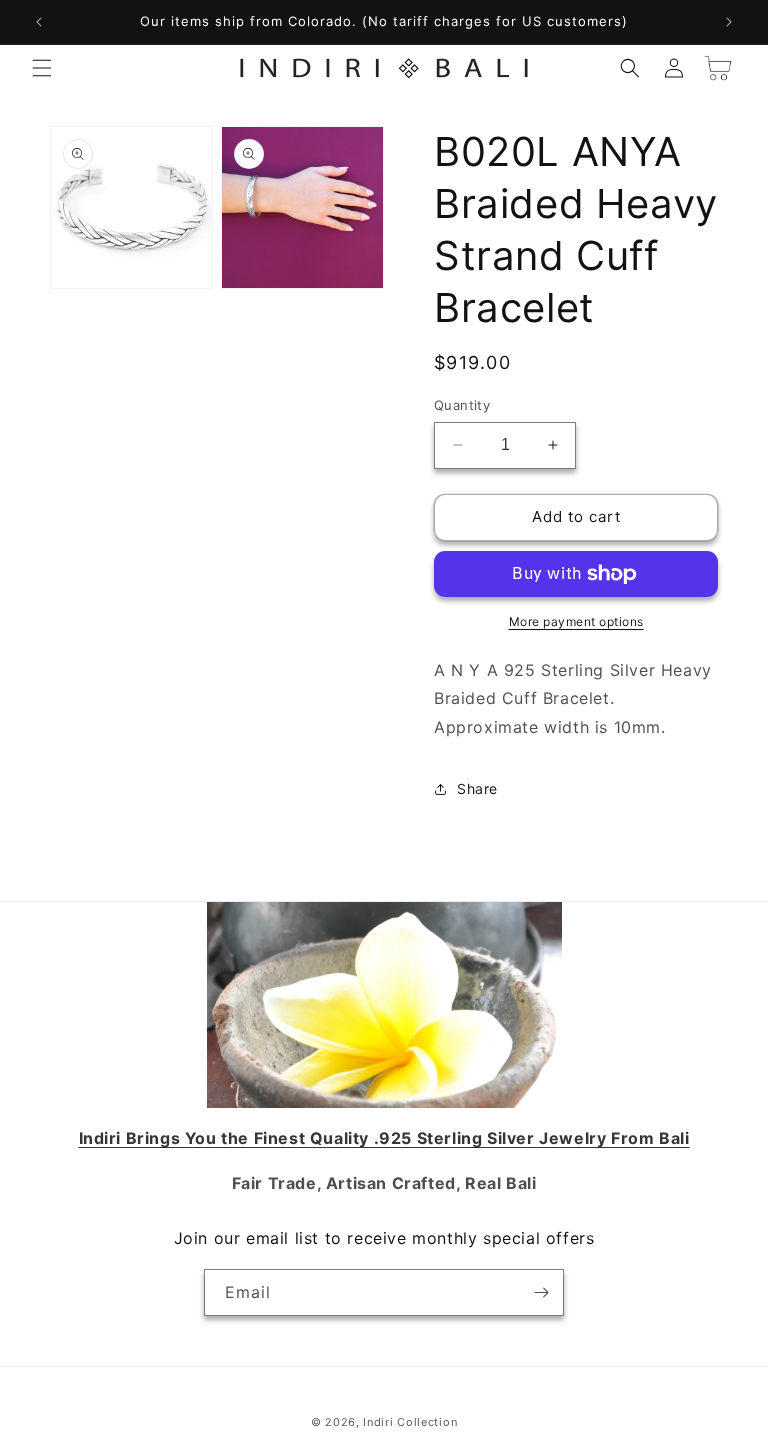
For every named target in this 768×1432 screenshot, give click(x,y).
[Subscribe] (541, 1292)
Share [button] (477, 788)
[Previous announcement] (39, 22)
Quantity (462, 405)
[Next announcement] (729, 22)
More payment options (576, 621)
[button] (42, 68)
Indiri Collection (410, 1422)
